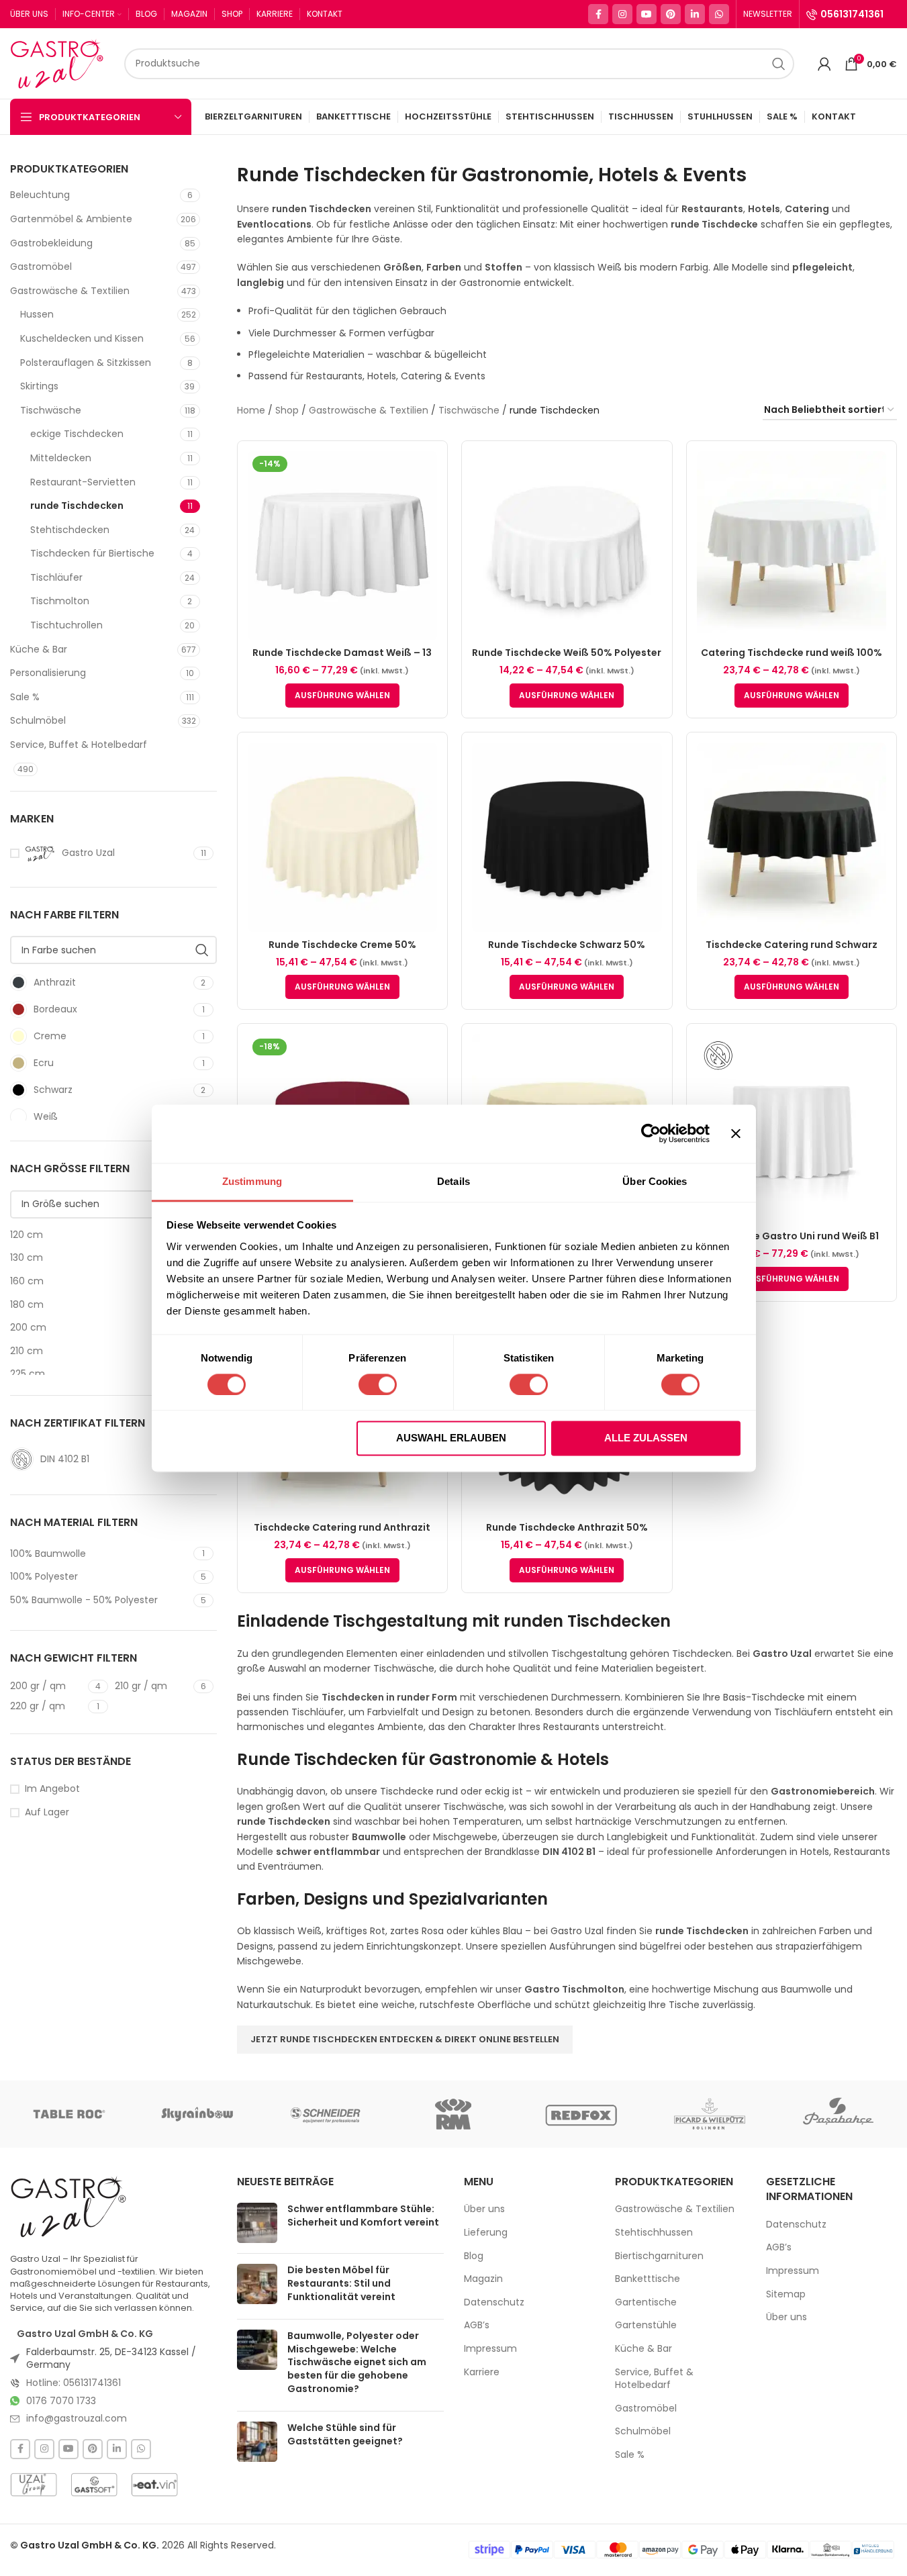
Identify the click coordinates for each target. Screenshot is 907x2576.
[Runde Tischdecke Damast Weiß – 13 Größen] (342, 546)
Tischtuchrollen (66, 625)
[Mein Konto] (824, 64)
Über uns (484, 2210)
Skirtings (39, 386)
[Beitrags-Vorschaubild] (257, 2224)
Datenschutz (494, 2302)
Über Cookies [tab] (655, 1181)
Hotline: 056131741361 (74, 2383)
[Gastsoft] (94, 2485)
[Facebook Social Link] (598, 14)
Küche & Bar (39, 649)
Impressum (490, 2349)
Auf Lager (47, 1812)
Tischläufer (56, 577)
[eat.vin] (154, 2485)
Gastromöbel (41, 267)
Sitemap (786, 2294)
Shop (287, 410)
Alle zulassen (646, 1438)
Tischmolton (60, 601)
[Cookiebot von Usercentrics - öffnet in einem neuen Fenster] (651, 1133)
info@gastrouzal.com (77, 2418)
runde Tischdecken (77, 506)
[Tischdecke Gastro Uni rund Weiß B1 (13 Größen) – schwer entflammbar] (792, 1129)
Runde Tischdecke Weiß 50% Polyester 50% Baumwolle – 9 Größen (567, 659)
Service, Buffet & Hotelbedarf (79, 745)
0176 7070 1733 (61, 2401)
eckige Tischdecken (77, 434)
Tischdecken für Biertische (92, 553)
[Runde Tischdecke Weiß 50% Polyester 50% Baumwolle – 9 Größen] (567, 546)
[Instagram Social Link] (622, 14)
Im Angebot (52, 1789)
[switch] (378, 1384)
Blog (474, 2256)
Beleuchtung (40, 195)
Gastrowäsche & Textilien (70, 291)
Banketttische (648, 2279)
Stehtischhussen (654, 2233)
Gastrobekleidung (51, 243)
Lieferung (486, 2233)
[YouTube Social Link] (647, 14)
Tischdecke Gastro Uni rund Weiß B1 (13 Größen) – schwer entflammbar (791, 1243)
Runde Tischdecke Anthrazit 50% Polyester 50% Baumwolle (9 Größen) (567, 1534)
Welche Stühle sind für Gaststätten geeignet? (345, 2434)
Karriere (482, 2372)
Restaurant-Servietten (83, 482)
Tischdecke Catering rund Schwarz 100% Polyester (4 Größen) (792, 951)
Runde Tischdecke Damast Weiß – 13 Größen (342, 659)
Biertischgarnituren (659, 2256)
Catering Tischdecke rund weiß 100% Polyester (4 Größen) (792, 659)
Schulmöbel (38, 720)
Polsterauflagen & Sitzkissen (86, 363)
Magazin (483, 2279)
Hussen (37, 314)
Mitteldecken (61, 458)
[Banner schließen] (736, 1133)
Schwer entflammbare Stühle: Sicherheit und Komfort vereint (363, 2216)
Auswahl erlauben (451, 1438)
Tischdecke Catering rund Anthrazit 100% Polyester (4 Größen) (342, 1534)
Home (251, 410)
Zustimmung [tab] (252, 1181)
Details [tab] (453, 1181)
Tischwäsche (51, 410)
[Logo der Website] (60, 62)
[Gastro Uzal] (69, 2207)
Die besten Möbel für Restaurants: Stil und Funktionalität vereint (341, 2284)
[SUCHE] (779, 64)
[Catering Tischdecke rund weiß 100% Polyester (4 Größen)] (792, 546)
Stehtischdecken (70, 530)
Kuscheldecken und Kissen (82, 338)
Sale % (25, 697)
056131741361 (852, 14)
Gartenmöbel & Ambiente (71, 219)
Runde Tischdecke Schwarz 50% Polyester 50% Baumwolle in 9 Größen (567, 951)
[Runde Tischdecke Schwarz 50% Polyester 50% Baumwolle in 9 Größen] (567, 837)
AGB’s (477, 2326)
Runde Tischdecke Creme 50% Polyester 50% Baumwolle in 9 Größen (342, 951)
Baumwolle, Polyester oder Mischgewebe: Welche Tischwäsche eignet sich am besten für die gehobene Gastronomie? (357, 2362)
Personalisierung (48, 673)
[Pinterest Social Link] (671, 14)
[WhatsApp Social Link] (719, 14)
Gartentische (646, 2302)
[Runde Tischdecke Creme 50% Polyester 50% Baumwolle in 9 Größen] (342, 837)
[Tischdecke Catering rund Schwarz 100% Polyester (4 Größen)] (792, 837)
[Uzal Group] (34, 2485)
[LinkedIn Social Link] (695, 14)
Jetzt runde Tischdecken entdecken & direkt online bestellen (405, 2039)
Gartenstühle (646, 2326)
